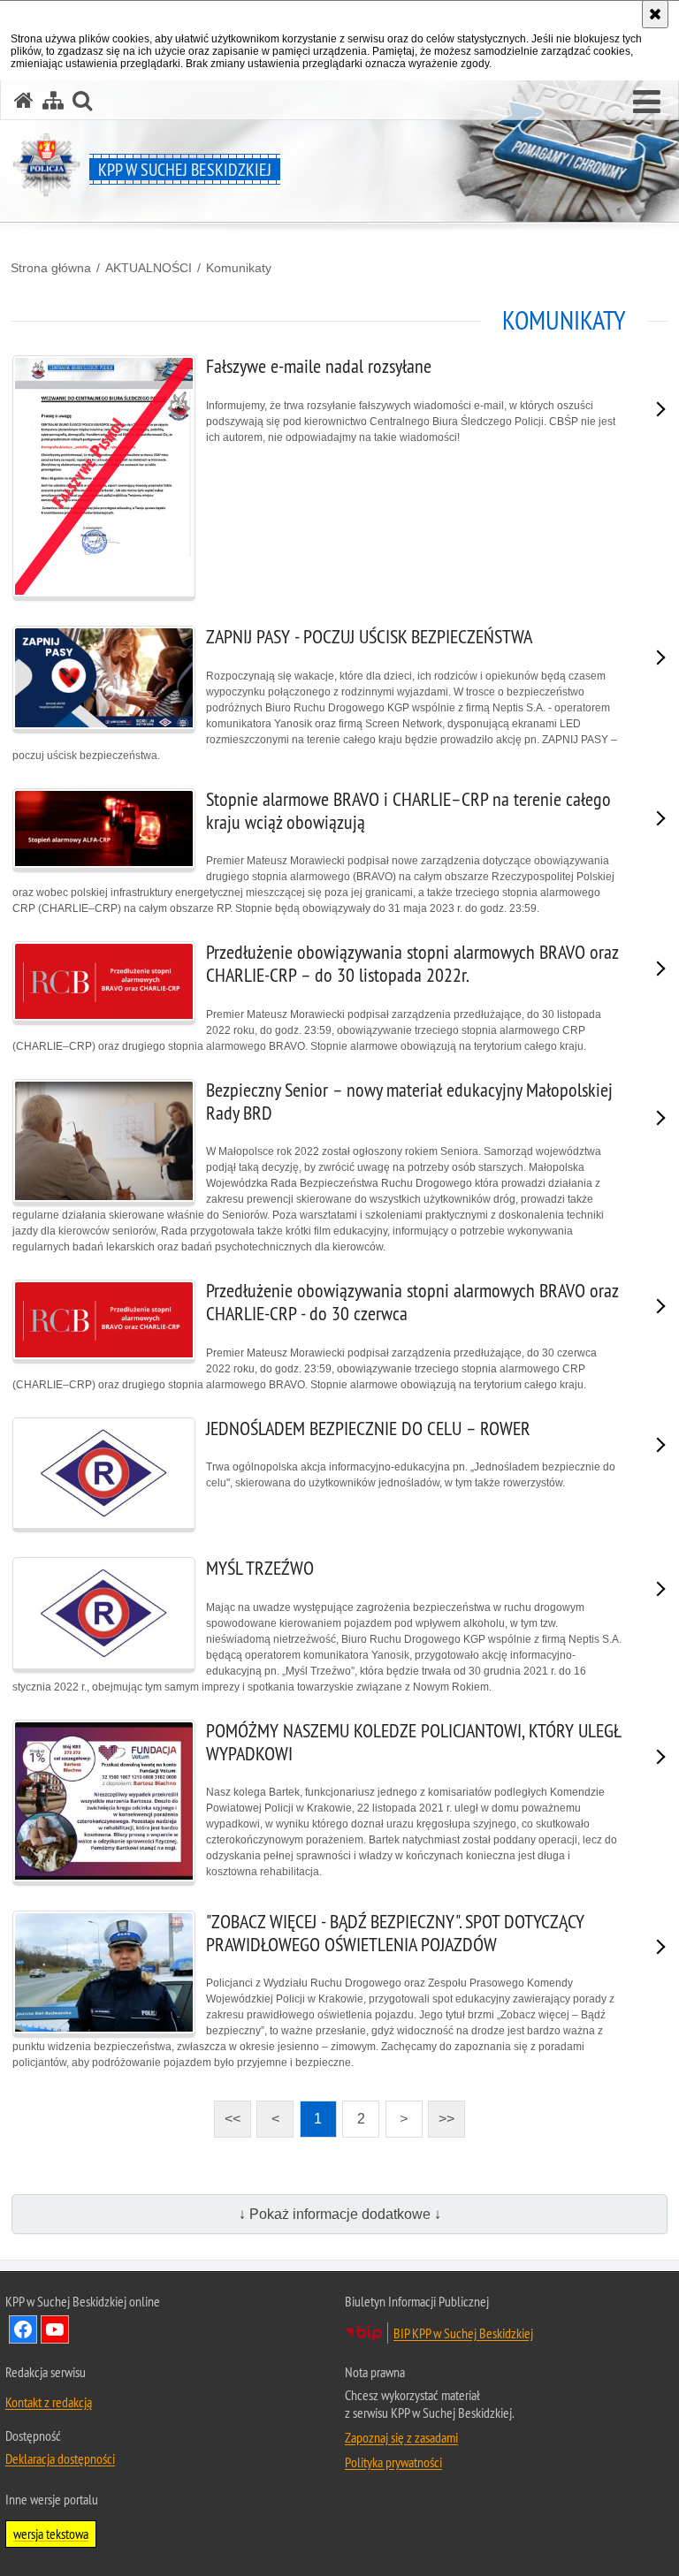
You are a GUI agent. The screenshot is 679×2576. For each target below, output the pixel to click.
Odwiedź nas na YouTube (55, 2329)
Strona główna (51, 268)
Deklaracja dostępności (60, 2458)
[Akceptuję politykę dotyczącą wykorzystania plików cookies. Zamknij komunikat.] (655, 14)
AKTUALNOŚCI (149, 268)
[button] (647, 103)
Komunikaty (239, 268)
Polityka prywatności (393, 2462)
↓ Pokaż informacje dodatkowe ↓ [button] (340, 2214)
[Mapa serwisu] (53, 100)
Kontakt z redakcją (49, 2402)
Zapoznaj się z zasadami (401, 2437)
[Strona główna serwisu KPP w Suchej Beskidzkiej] (24, 100)
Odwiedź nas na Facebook (23, 2329)
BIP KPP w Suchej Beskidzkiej (463, 2333)
